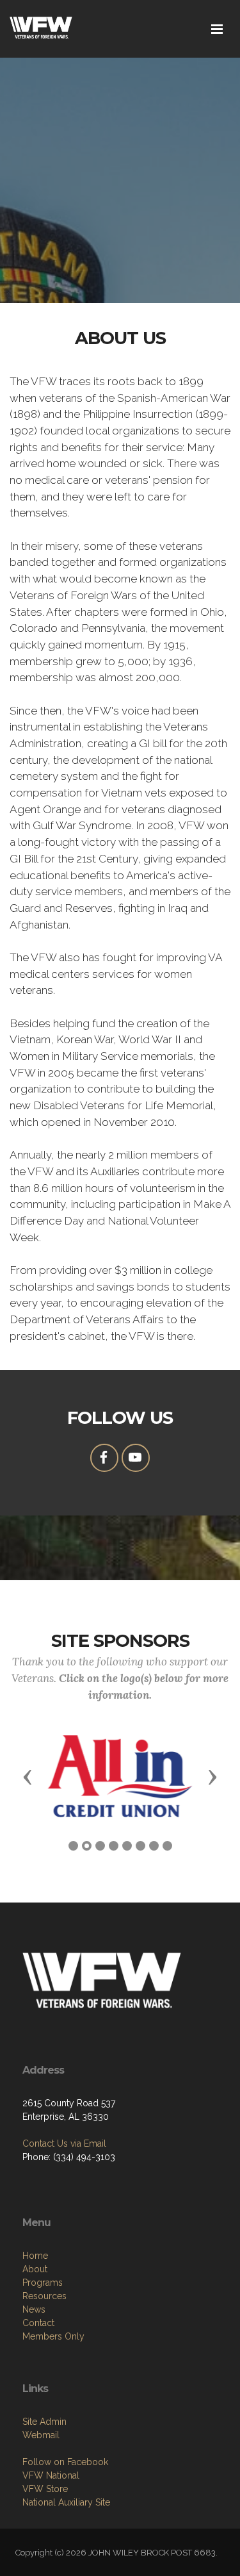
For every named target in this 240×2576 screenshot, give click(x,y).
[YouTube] (136, 1458)
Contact (38, 2323)
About (35, 2269)
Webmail (41, 2435)
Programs (43, 2283)
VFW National (51, 2475)
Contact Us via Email (64, 2143)
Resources (44, 2296)
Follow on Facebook (65, 2462)
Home (35, 2256)
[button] (28, 1776)
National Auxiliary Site (66, 2502)
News (34, 2309)
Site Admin (44, 2422)
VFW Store (45, 2489)
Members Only (53, 2336)
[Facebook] (104, 1458)
